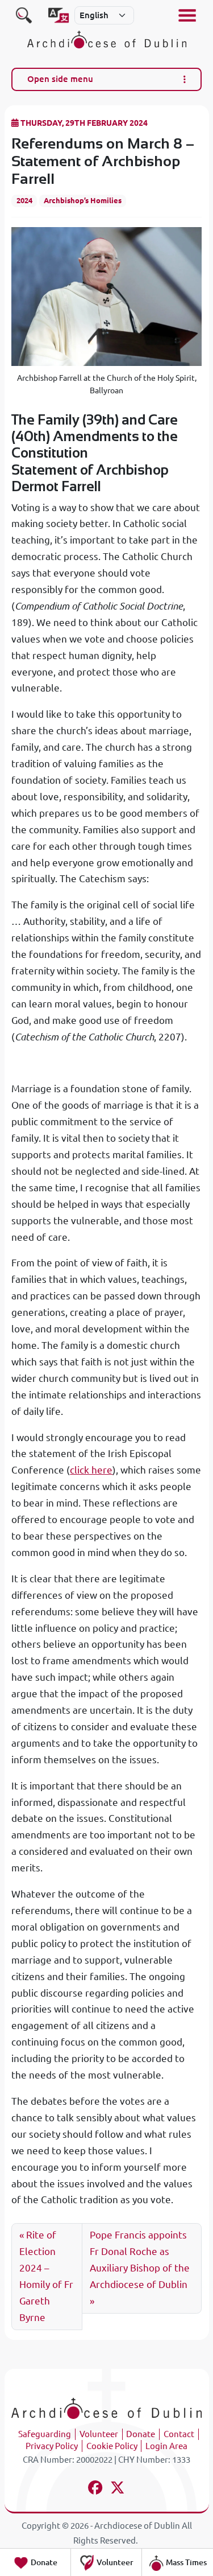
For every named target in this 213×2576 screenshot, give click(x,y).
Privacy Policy (52, 2446)
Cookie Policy (112, 2446)
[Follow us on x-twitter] (118, 2489)
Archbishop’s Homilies (83, 200)
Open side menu (60, 79)
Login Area (166, 2446)
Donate (141, 2434)
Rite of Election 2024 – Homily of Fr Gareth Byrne (46, 2276)
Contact (179, 2434)
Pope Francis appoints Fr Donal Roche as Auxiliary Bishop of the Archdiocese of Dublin (140, 2260)
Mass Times (185, 2562)
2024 (24, 200)
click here (91, 1470)
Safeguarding (45, 2434)
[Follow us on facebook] (96, 2489)
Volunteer (99, 2434)
